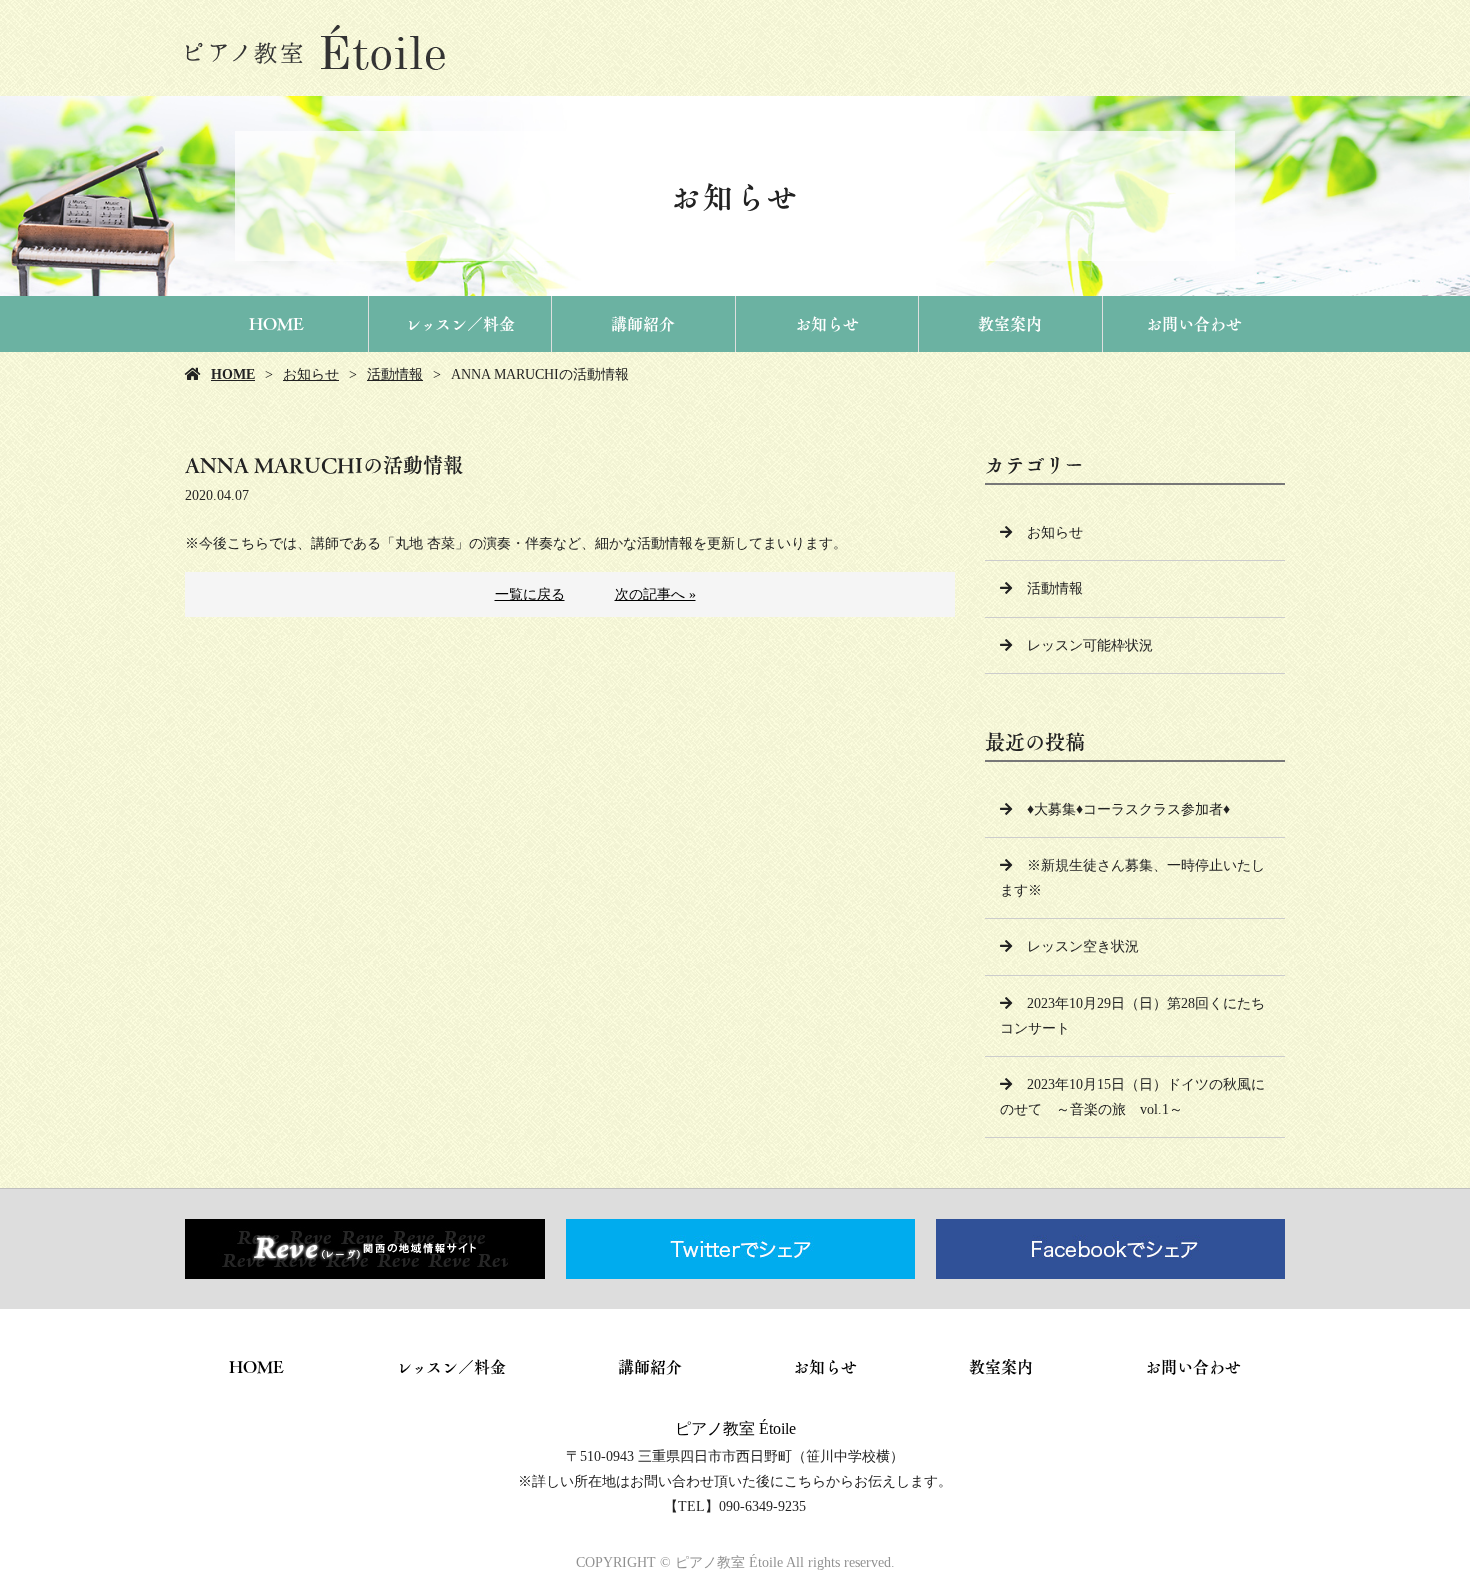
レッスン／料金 (460, 324)
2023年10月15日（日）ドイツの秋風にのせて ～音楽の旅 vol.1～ (1132, 1097)
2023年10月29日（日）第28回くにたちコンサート (1132, 1016)
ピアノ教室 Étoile (735, 1428)
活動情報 (395, 374)
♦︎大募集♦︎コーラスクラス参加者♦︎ (1128, 809)
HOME (276, 324)
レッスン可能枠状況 (1090, 645)
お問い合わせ (1194, 324)
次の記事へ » (655, 594)
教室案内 (1010, 324)
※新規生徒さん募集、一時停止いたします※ (1132, 878)
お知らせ (827, 324)
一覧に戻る (530, 594)
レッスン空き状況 (1083, 946)
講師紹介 (643, 324)
